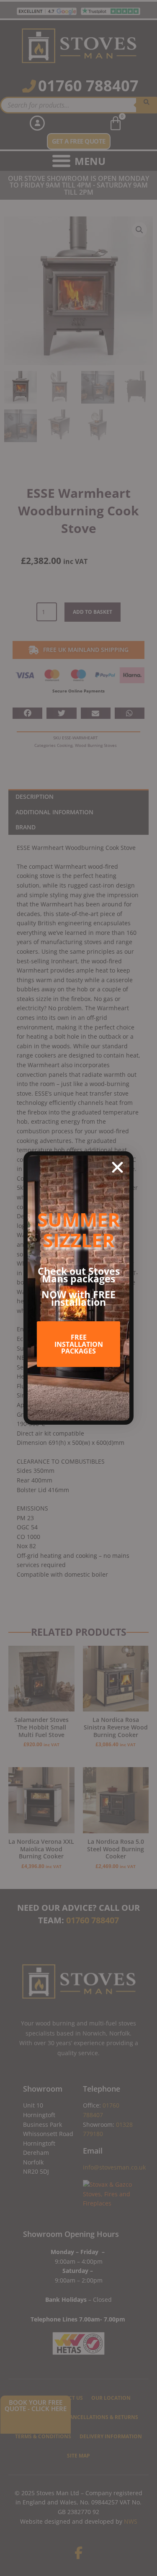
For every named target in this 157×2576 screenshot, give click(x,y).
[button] (117, 1167)
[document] (78, 1288)
